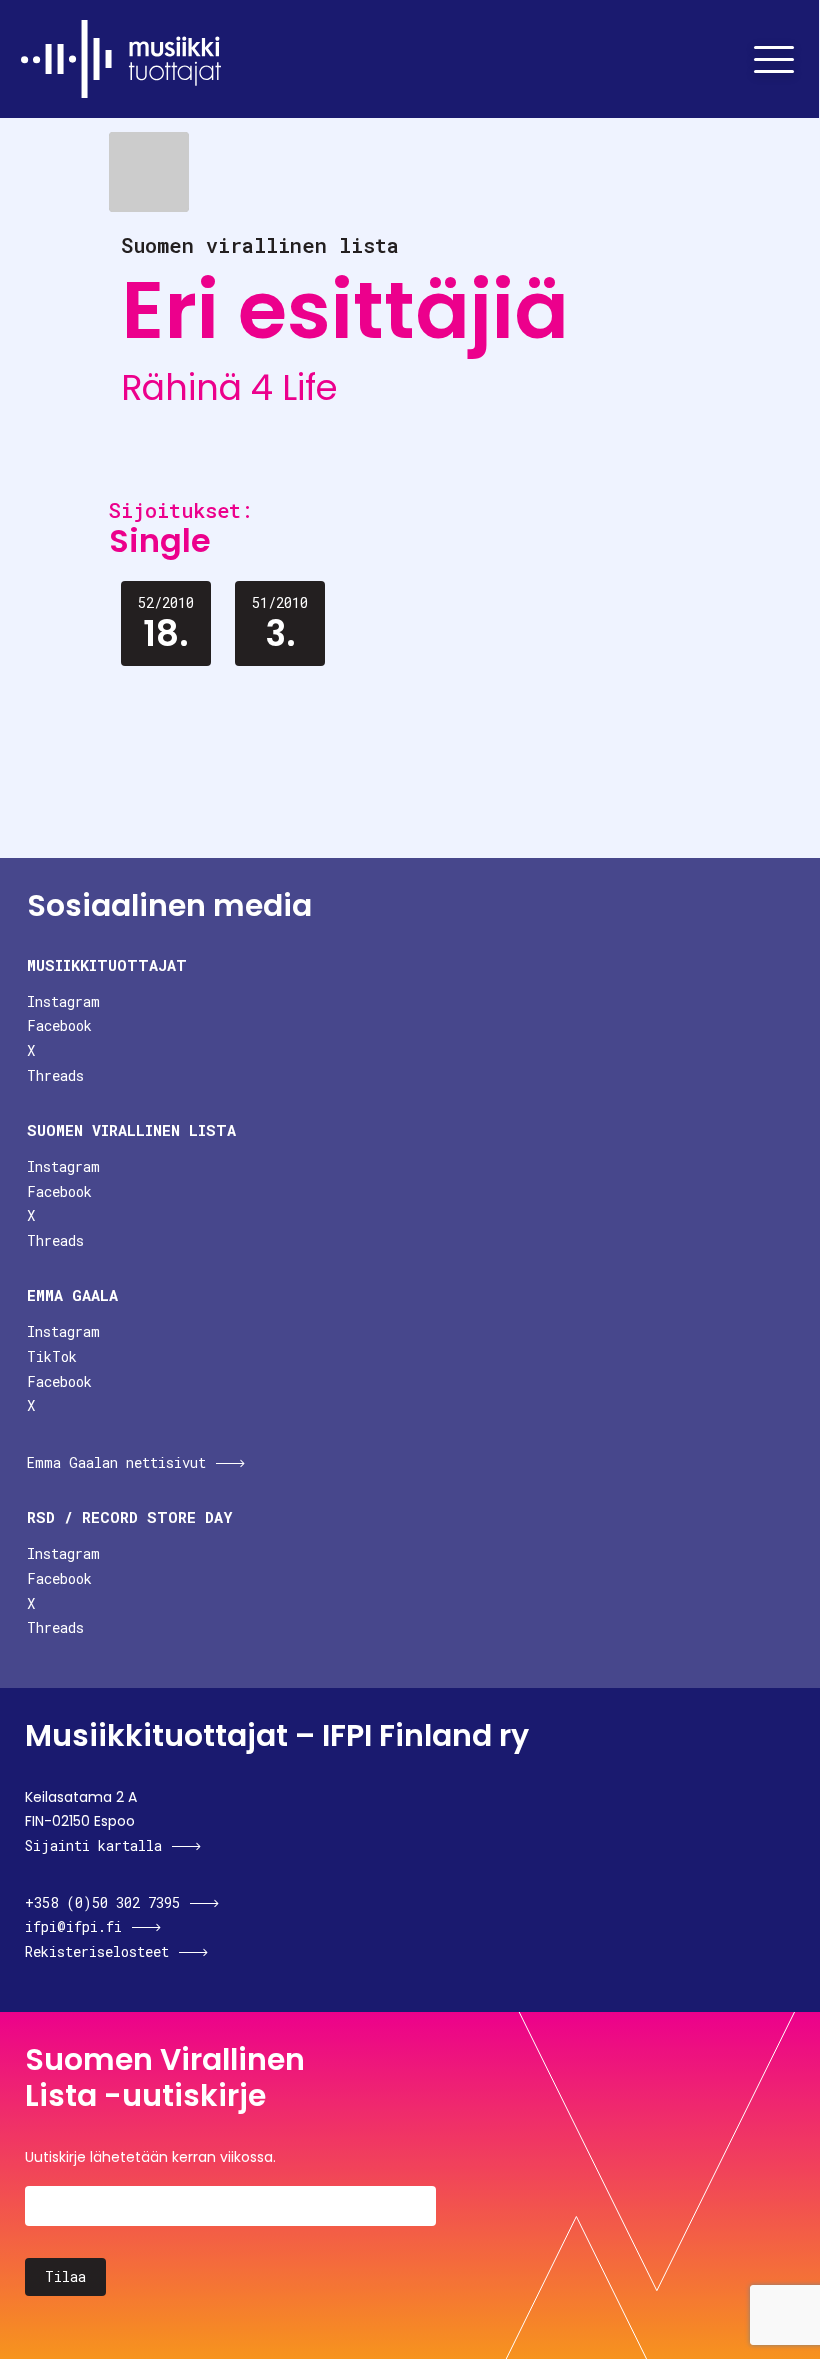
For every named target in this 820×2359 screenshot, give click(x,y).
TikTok (52, 1356)
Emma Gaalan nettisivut (116, 1462)
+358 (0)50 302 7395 (102, 1902)
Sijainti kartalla (93, 1845)
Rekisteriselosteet (97, 1951)
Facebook (59, 1025)
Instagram (63, 1001)
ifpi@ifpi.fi (73, 1926)
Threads (55, 1075)
